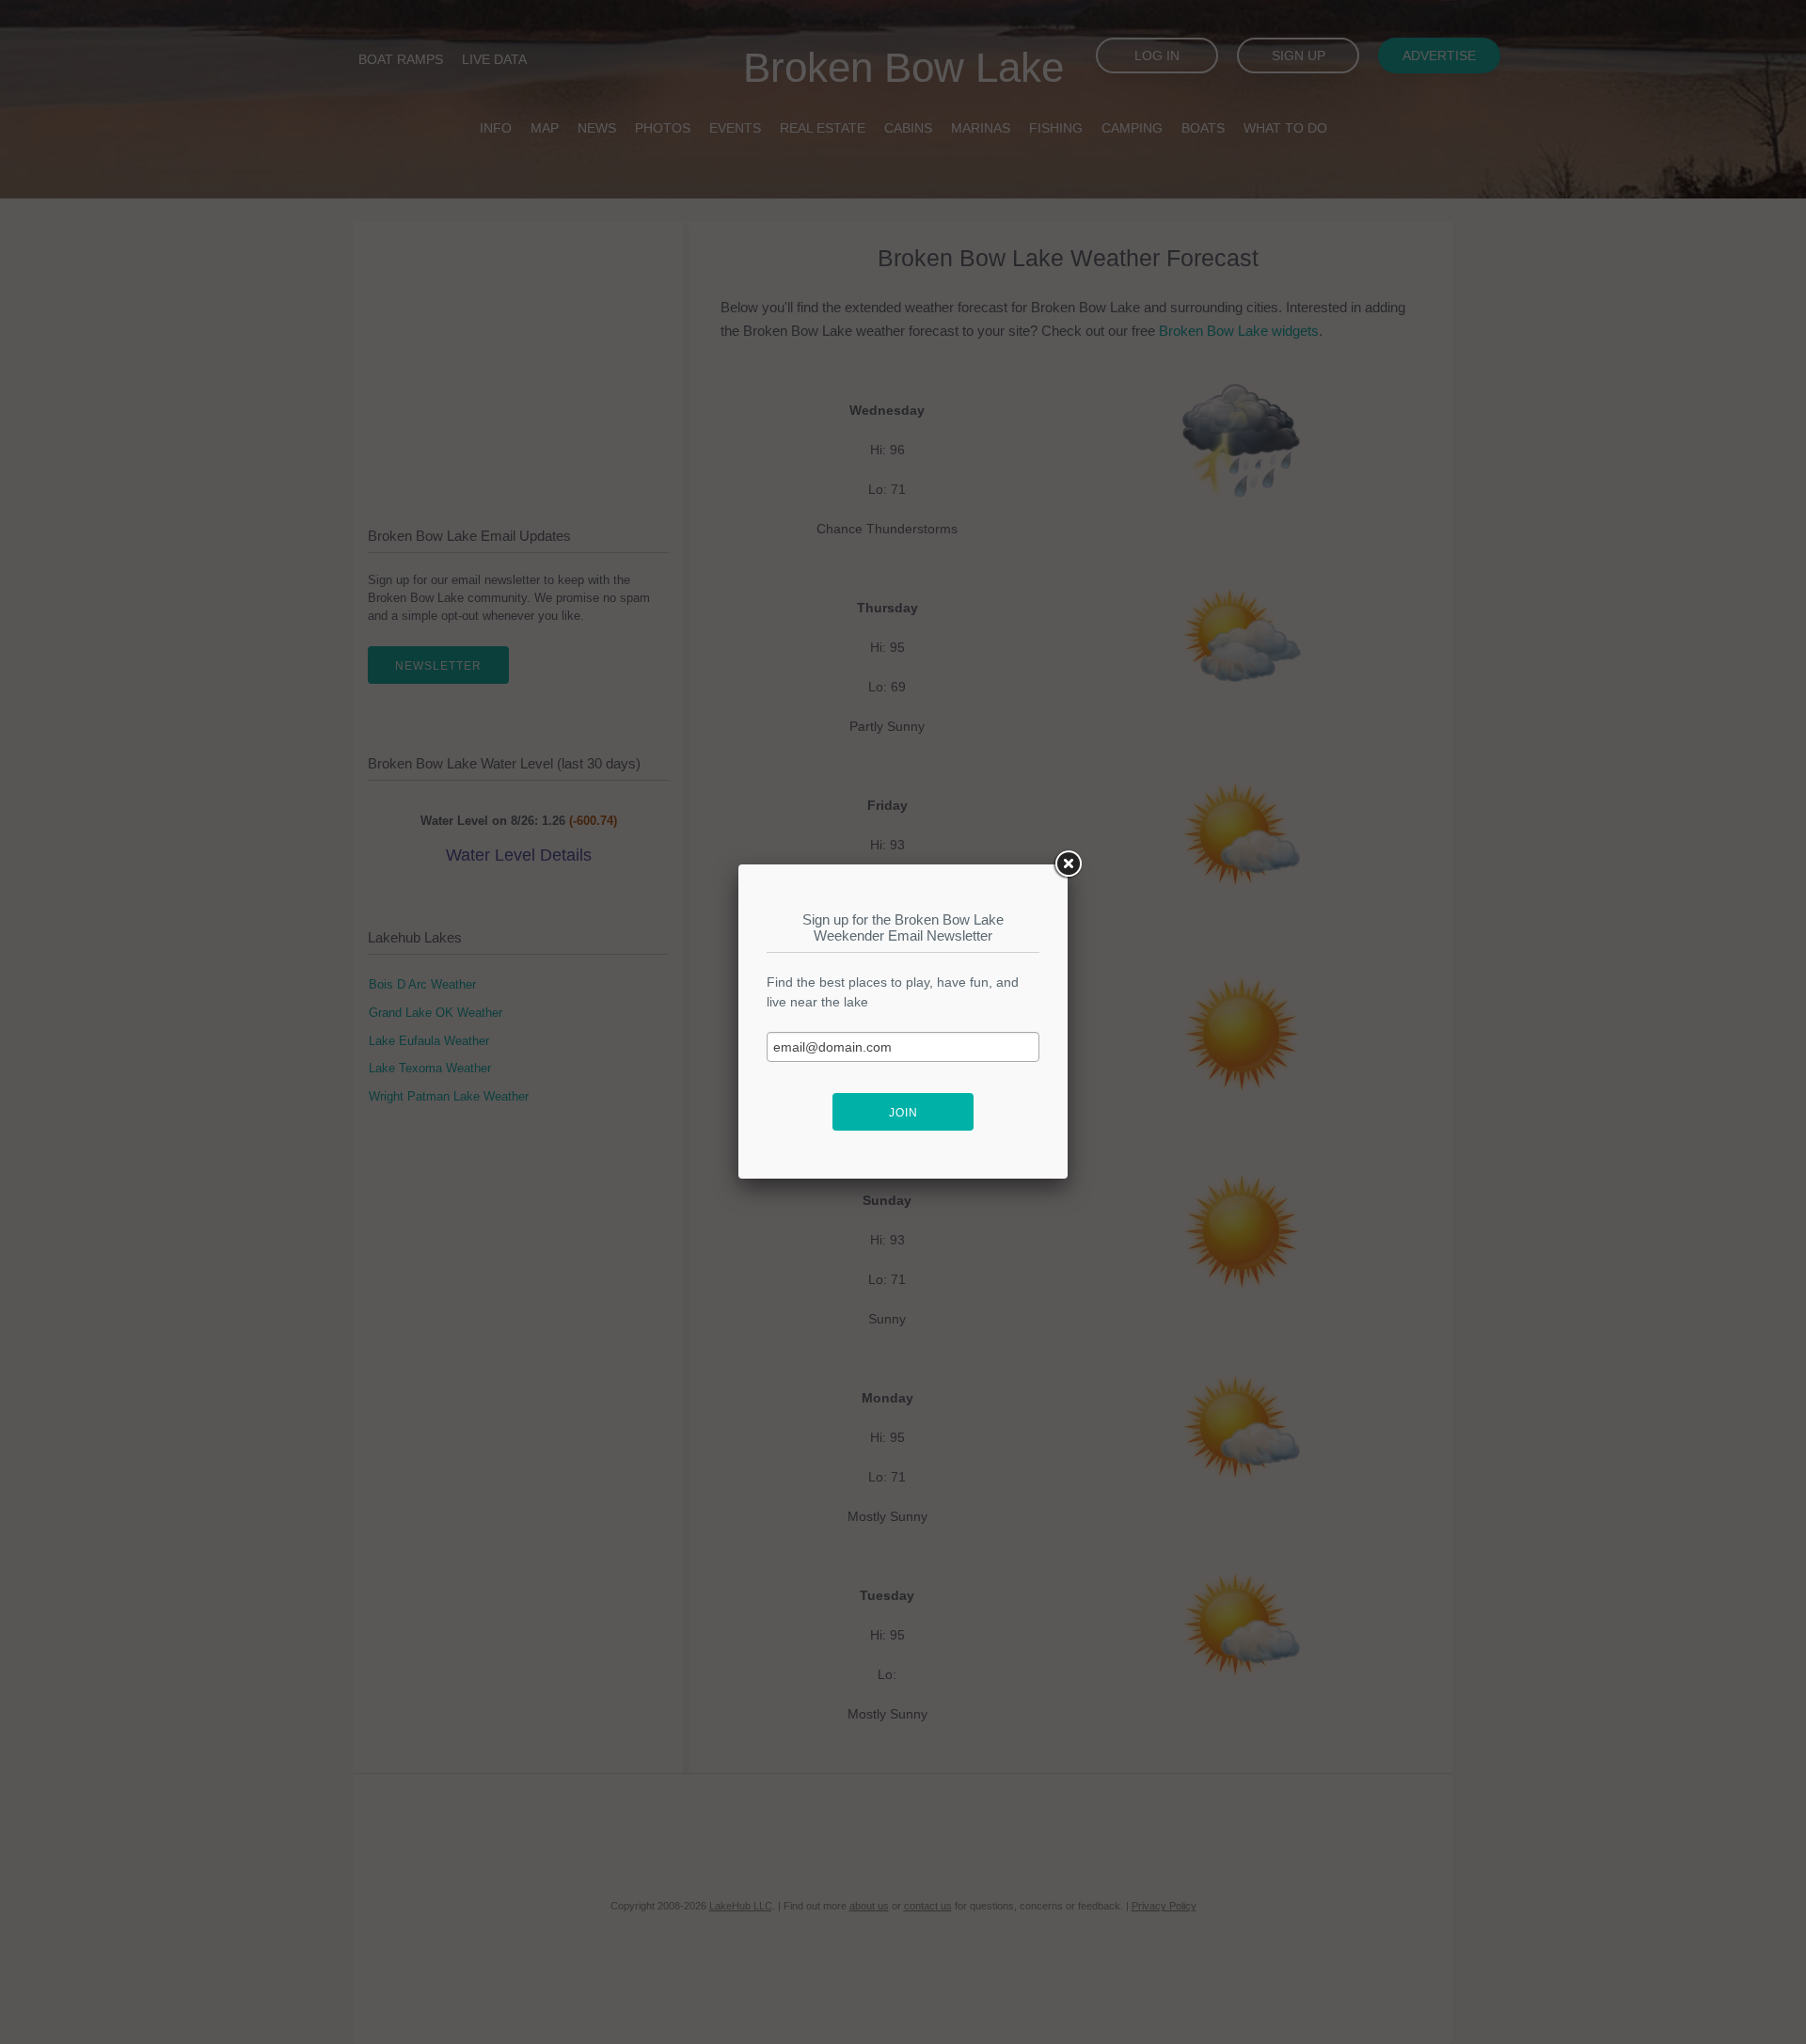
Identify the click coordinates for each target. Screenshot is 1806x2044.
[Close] (1068, 864)
